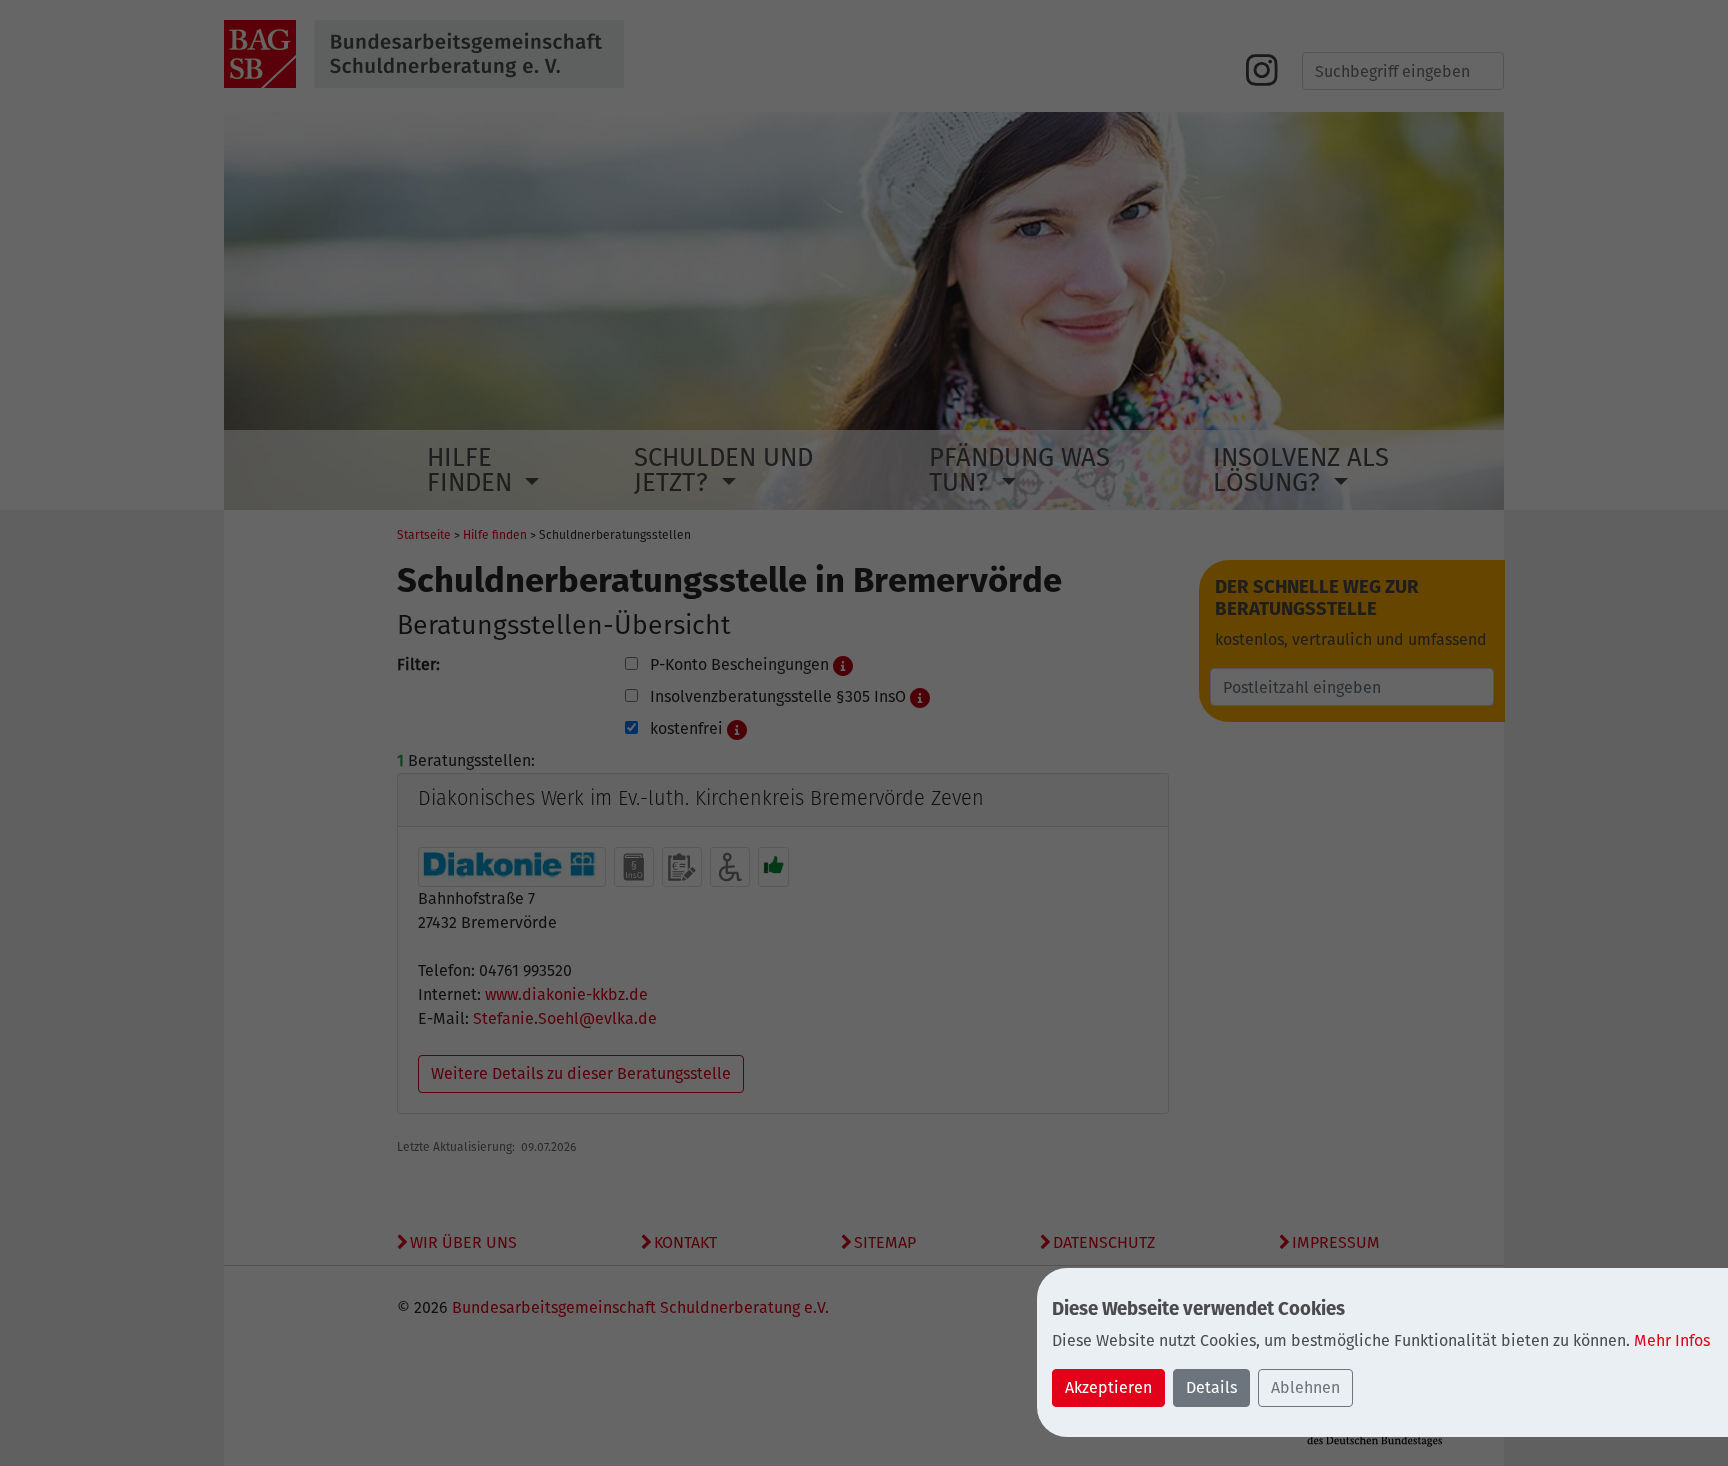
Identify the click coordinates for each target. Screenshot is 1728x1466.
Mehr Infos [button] (1672, 1340)
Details (1211, 1387)
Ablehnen (1305, 1387)
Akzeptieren (1108, 1387)
